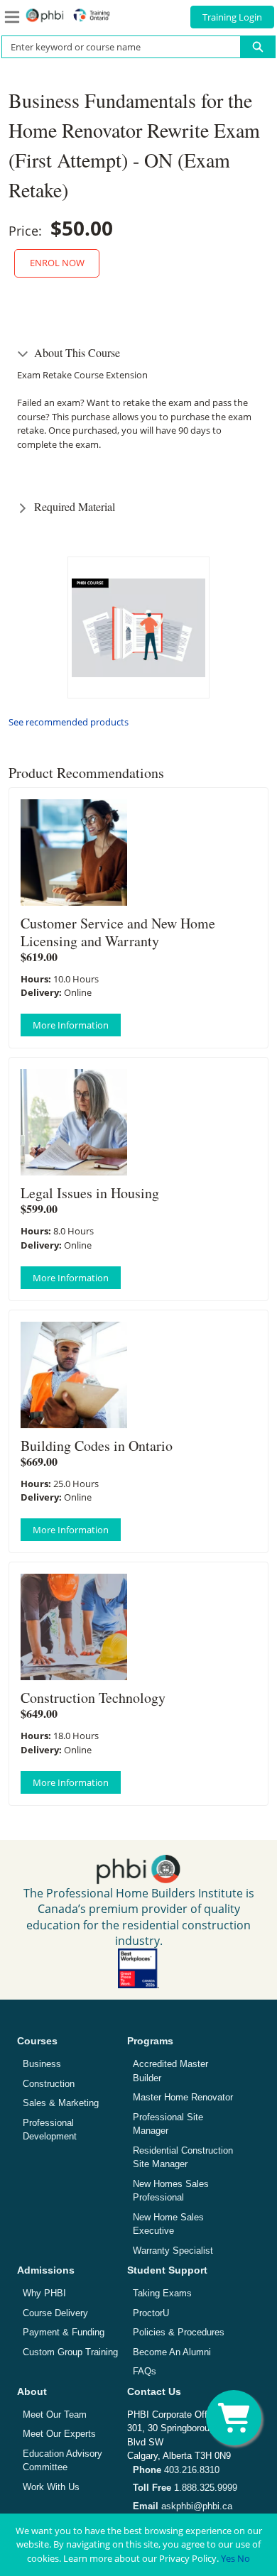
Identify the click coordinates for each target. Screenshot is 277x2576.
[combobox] (115, 47)
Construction (49, 2084)
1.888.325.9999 (185, 2488)
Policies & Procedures (179, 2332)
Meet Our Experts (59, 2434)
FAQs (145, 2371)
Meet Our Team (55, 2415)
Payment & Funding (64, 2332)
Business (42, 2064)
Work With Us (51, 2487)
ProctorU (151, 2313)
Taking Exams (162, 2293)
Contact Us (154, 2391)
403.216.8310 (176, 2470)
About (32, 2391)
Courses (37, 2041)
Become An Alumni (172, 2352)
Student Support (167, 2270)
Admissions (46, 2270)
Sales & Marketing (61, 2103)
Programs (150, 2041)
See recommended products (69, 722)
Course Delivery (55, 2313)
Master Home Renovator (183, 2097)
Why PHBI (44, 2293)
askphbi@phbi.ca (183, 2506)
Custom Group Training (70, 2352)
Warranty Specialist (173, 2251)
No (244, 2558)
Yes (228, 2558)
